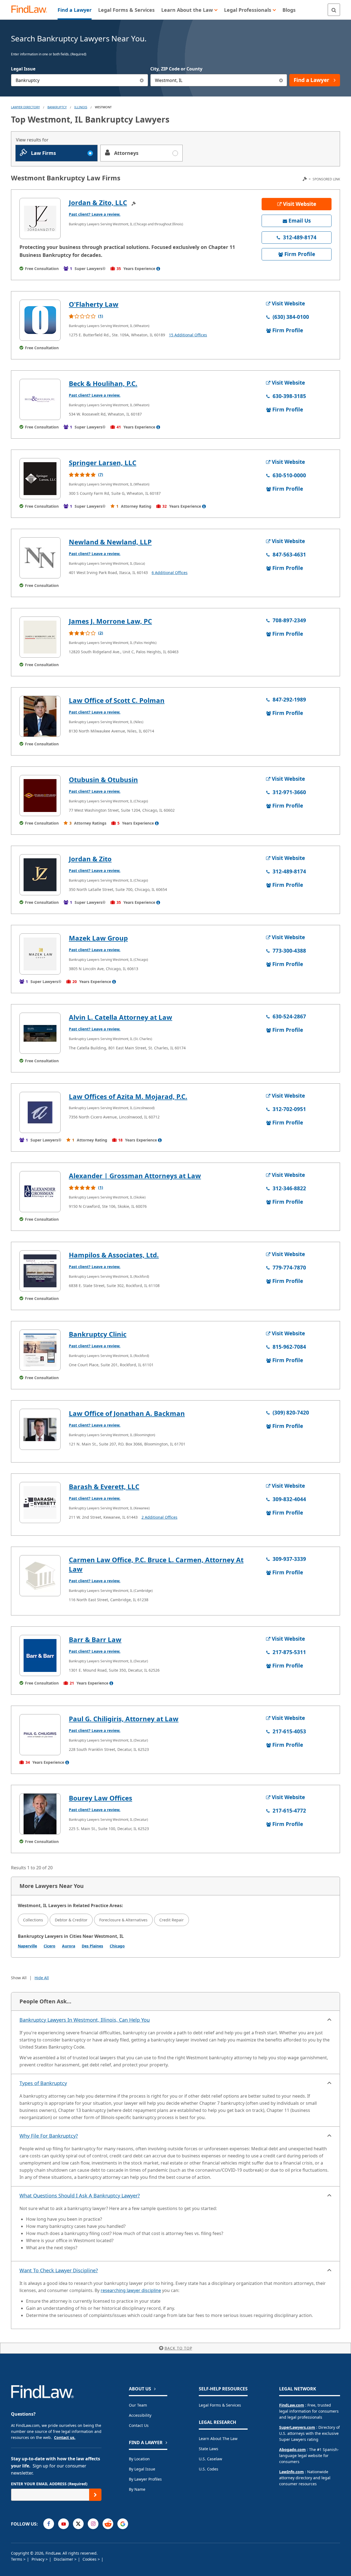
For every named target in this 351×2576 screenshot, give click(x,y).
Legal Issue (23, 69)
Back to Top (178, 2348)
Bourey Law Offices (101, 1798)
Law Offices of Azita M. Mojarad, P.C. (128, 1096)
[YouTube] (63, 2524)
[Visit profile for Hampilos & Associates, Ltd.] (40, 1271)
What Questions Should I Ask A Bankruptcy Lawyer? (80, 2196)
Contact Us (139, 2425)
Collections (33, 1920)
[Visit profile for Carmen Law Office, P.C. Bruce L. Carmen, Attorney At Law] (40, 1576)
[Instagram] (93, 2524)
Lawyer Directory (25, 107)
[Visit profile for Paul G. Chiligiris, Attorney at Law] (40, 1735)
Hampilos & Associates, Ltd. (114, 1255)
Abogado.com (292, 2449)
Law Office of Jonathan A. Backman (127, 1413)
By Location (139, 2459)
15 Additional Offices (188, 335)
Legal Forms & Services (220, 2405)
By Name (137, 2489)
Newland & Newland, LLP (110, 542)
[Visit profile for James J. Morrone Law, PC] (40, 637)
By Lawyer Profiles (145, 2479)
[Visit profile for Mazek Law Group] (40, 954)
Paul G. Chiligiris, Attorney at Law (124, 1719)
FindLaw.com (292, 2405)
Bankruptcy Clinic (98, 1334)
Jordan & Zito (90, 859)
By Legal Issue (142, 2469)
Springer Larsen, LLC (103, 463)
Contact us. (65, 2437)
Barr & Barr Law (95, 1639)
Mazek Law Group (98, 938)
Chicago (117, 1946)
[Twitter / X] (78, 2524)
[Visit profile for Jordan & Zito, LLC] (40, 218)
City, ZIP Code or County (176, 69)
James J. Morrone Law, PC (110, 621)
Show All (19, 1978)
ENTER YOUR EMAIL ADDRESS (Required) (49, 2484)
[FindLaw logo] (31, 10)
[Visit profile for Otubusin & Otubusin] (40, 796)
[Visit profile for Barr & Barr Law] (40, 1655)
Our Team (138, 2405)
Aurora (69, 1946)
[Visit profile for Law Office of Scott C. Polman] (40, 716)
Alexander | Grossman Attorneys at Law (135, 1176)
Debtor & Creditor (71, 1920)
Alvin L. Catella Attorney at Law (121, 1017)
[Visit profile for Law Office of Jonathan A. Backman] (40, 1429)
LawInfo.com (291, 2472)
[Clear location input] (281, 80)
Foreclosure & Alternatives (123, 1920)
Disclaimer (64, 2559)
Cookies (90, 2559)
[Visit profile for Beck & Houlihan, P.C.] (40, 399)
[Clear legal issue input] (142, 80)
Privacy (39, 2559)
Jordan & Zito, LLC (98, 202)
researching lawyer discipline (131, 2290)
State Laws (209, 2449)
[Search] (334, 10)
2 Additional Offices (159, 1517)
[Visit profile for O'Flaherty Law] (40, 320)
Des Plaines (92, 1946)
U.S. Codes (209, 2469)
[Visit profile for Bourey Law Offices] (40, 1814)
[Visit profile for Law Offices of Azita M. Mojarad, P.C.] (40, 1112)
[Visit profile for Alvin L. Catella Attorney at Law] (40, 1033)
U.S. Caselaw (210, 2459)
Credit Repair (172, 1920)
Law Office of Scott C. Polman (117, 700)
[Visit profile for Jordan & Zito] (40, 875)
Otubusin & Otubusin (103, 779)
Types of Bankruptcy (43, 2083)
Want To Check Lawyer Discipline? (59, 2270)
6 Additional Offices (170, 573)
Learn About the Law (218, 2439)
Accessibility (140, 2415)
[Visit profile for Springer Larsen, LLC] (40, 479)
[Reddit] (108, 2524)
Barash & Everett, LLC (104, 1486)
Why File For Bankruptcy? (49, 2136)
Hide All (42, 1978)
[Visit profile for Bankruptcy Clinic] (40, 1350)
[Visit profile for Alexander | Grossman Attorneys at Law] (40, 1192)
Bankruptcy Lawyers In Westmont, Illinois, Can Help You (85, 2020)
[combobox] (80, 80)
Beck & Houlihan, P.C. (103, 383)
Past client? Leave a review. (95, 214)
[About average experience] (158, 269)
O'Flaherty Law (94, 304)
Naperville (27, 1946)
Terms (17, 2559)
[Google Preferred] (123, 2524)
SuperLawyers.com (297, 2427)
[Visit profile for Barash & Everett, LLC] (40, 1503)
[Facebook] (49, 2524)
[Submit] (95, 2495)
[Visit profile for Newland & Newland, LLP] (40, 558)
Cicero (49, 1946)
